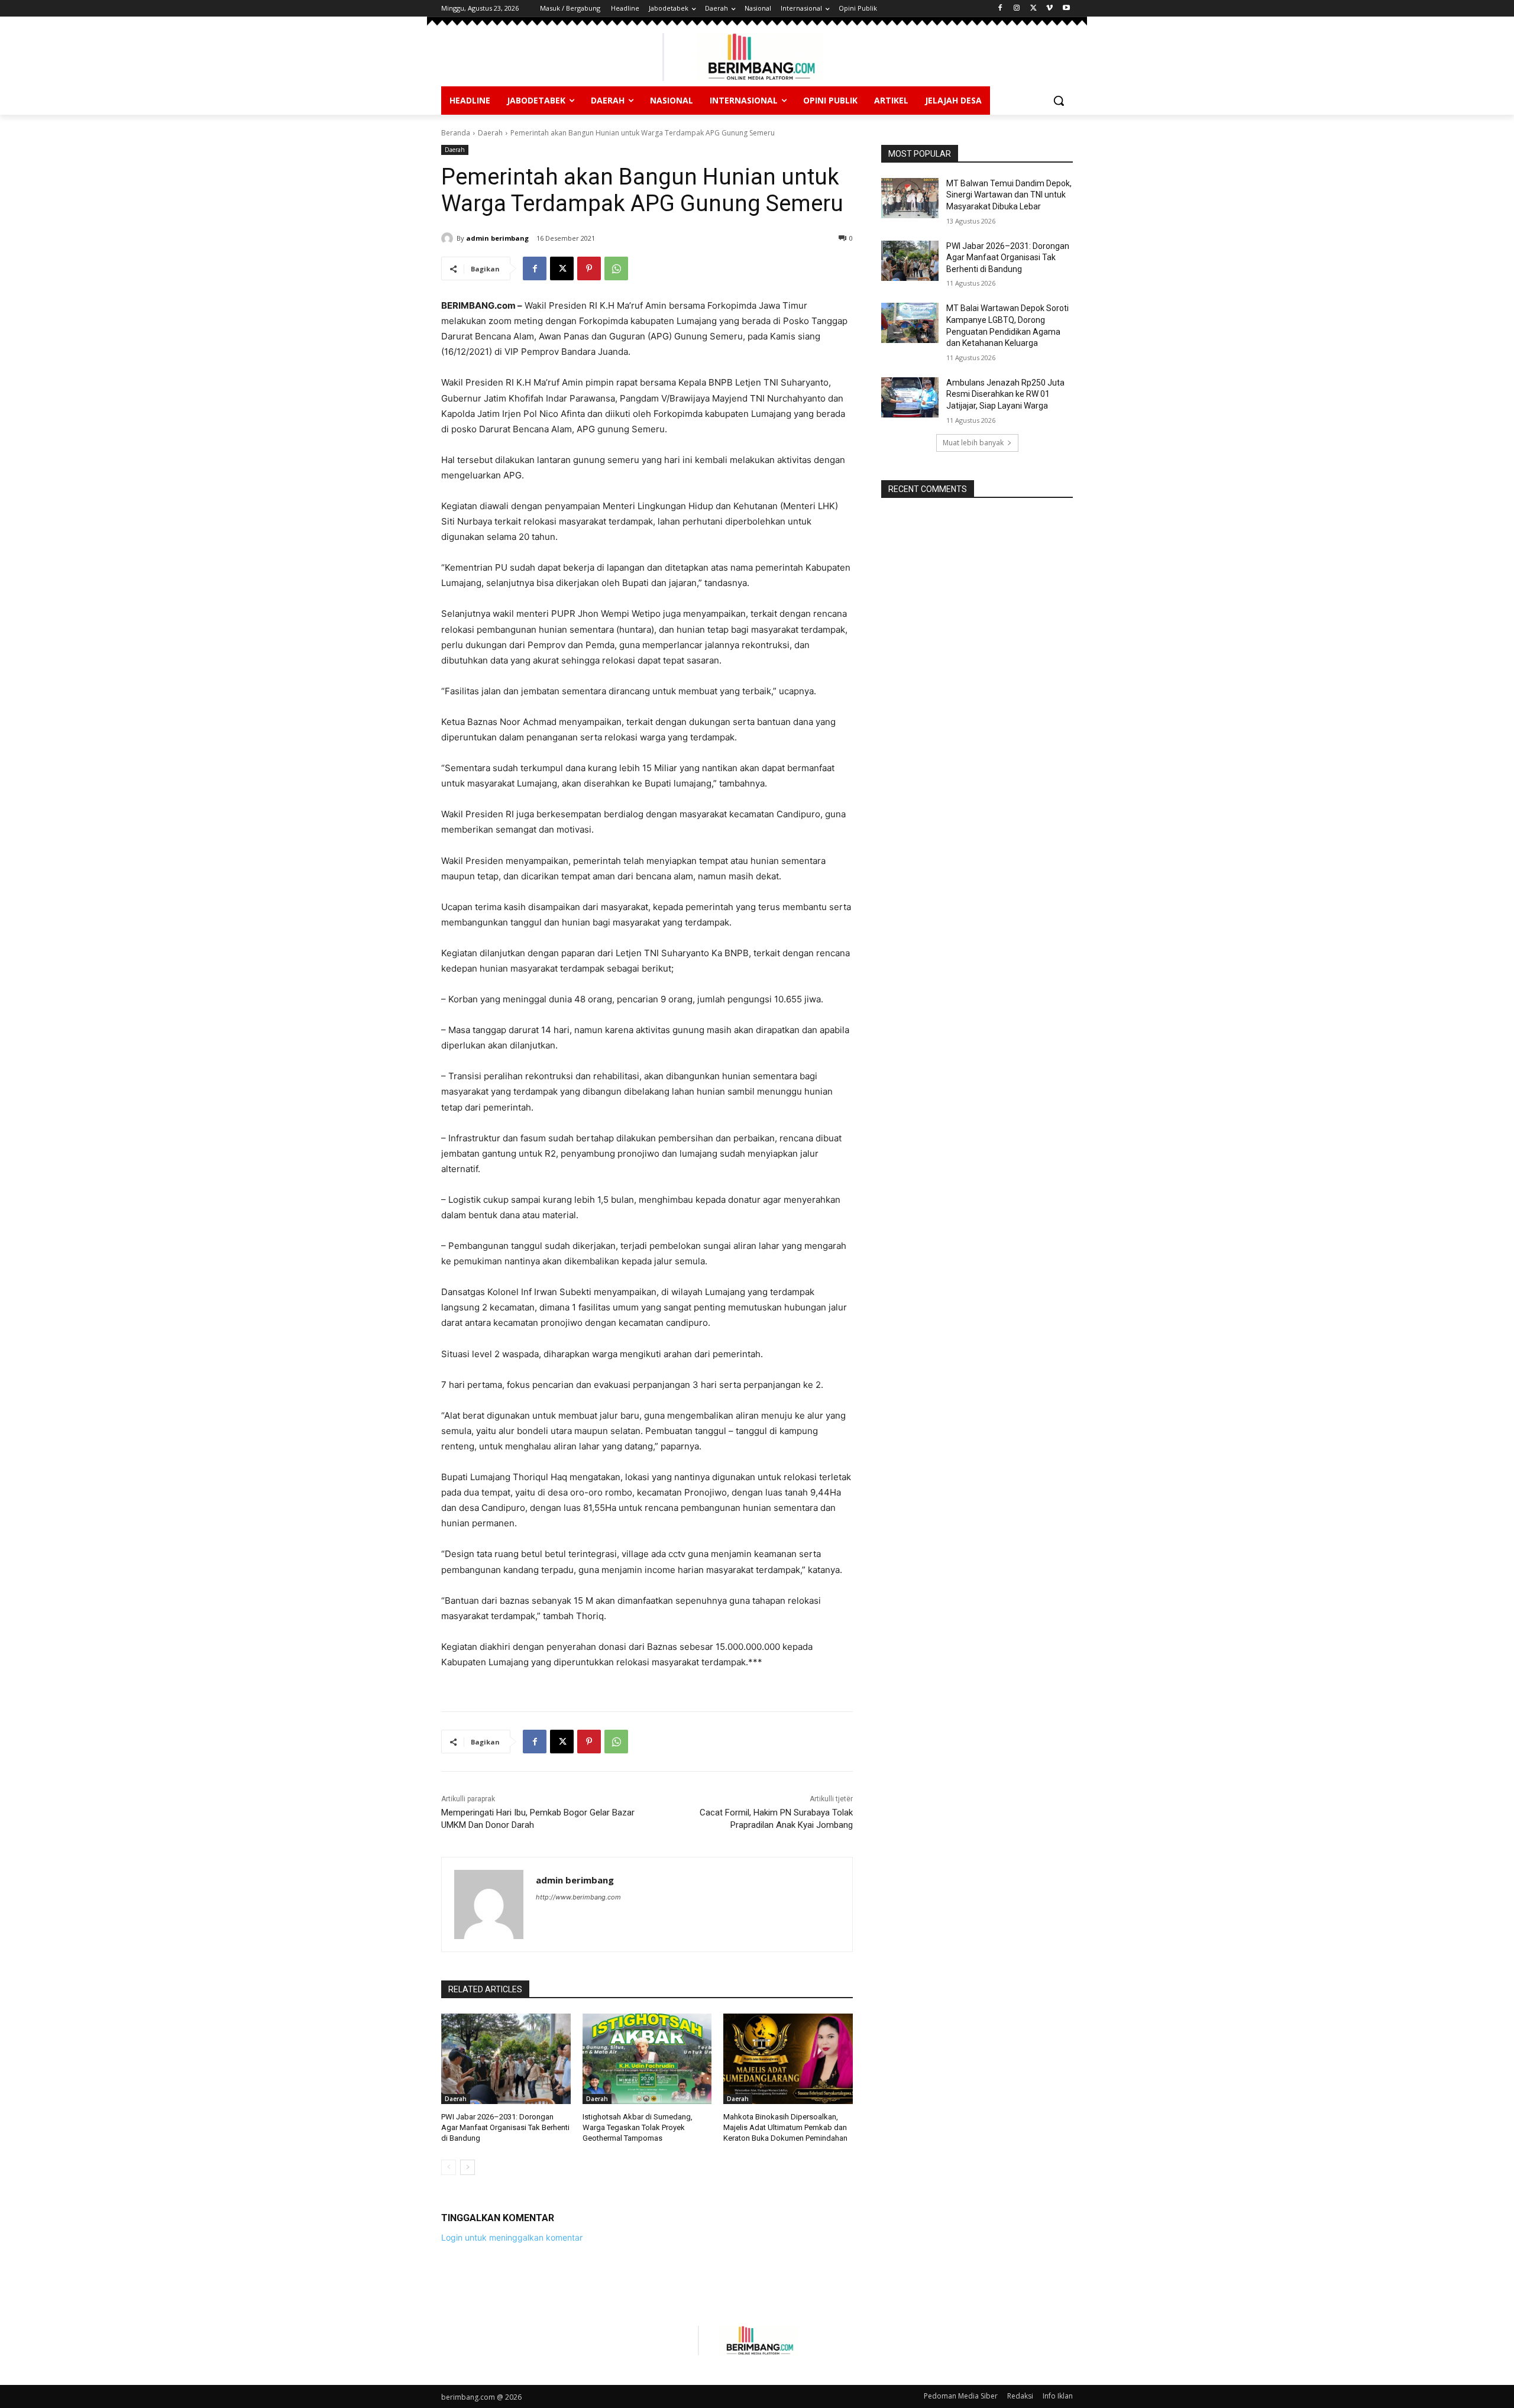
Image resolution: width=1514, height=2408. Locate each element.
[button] (1059, 101)
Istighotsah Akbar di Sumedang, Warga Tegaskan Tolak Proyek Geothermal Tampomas (638, 2127)
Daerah (490, 133)
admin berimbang (497, 238)
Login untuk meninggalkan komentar (512, 2237)
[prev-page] (449, 2167)
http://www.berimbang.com (578, 1897)
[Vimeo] (1049, 9)
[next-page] (468, 2167)
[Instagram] (1017, 9)
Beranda (456, 133)
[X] (1033, 9)
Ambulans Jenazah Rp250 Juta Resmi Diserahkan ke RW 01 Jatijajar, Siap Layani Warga (1005, 394)
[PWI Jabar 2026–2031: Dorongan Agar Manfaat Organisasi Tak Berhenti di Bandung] (506, 2059)
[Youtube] (1066, 9)
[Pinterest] (589, 268)
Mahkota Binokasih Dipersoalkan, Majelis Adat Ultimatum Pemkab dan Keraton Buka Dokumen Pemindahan (785, 2127)
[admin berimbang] (449, 238)
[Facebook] (1000, 9)
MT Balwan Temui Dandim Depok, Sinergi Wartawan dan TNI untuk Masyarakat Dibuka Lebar (1009, 195)
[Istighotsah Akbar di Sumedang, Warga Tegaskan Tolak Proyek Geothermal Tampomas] (647, 2059)
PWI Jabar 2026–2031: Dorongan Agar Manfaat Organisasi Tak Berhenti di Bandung (505, 2127)
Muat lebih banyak (973, 443)
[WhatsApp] (616, 268)
